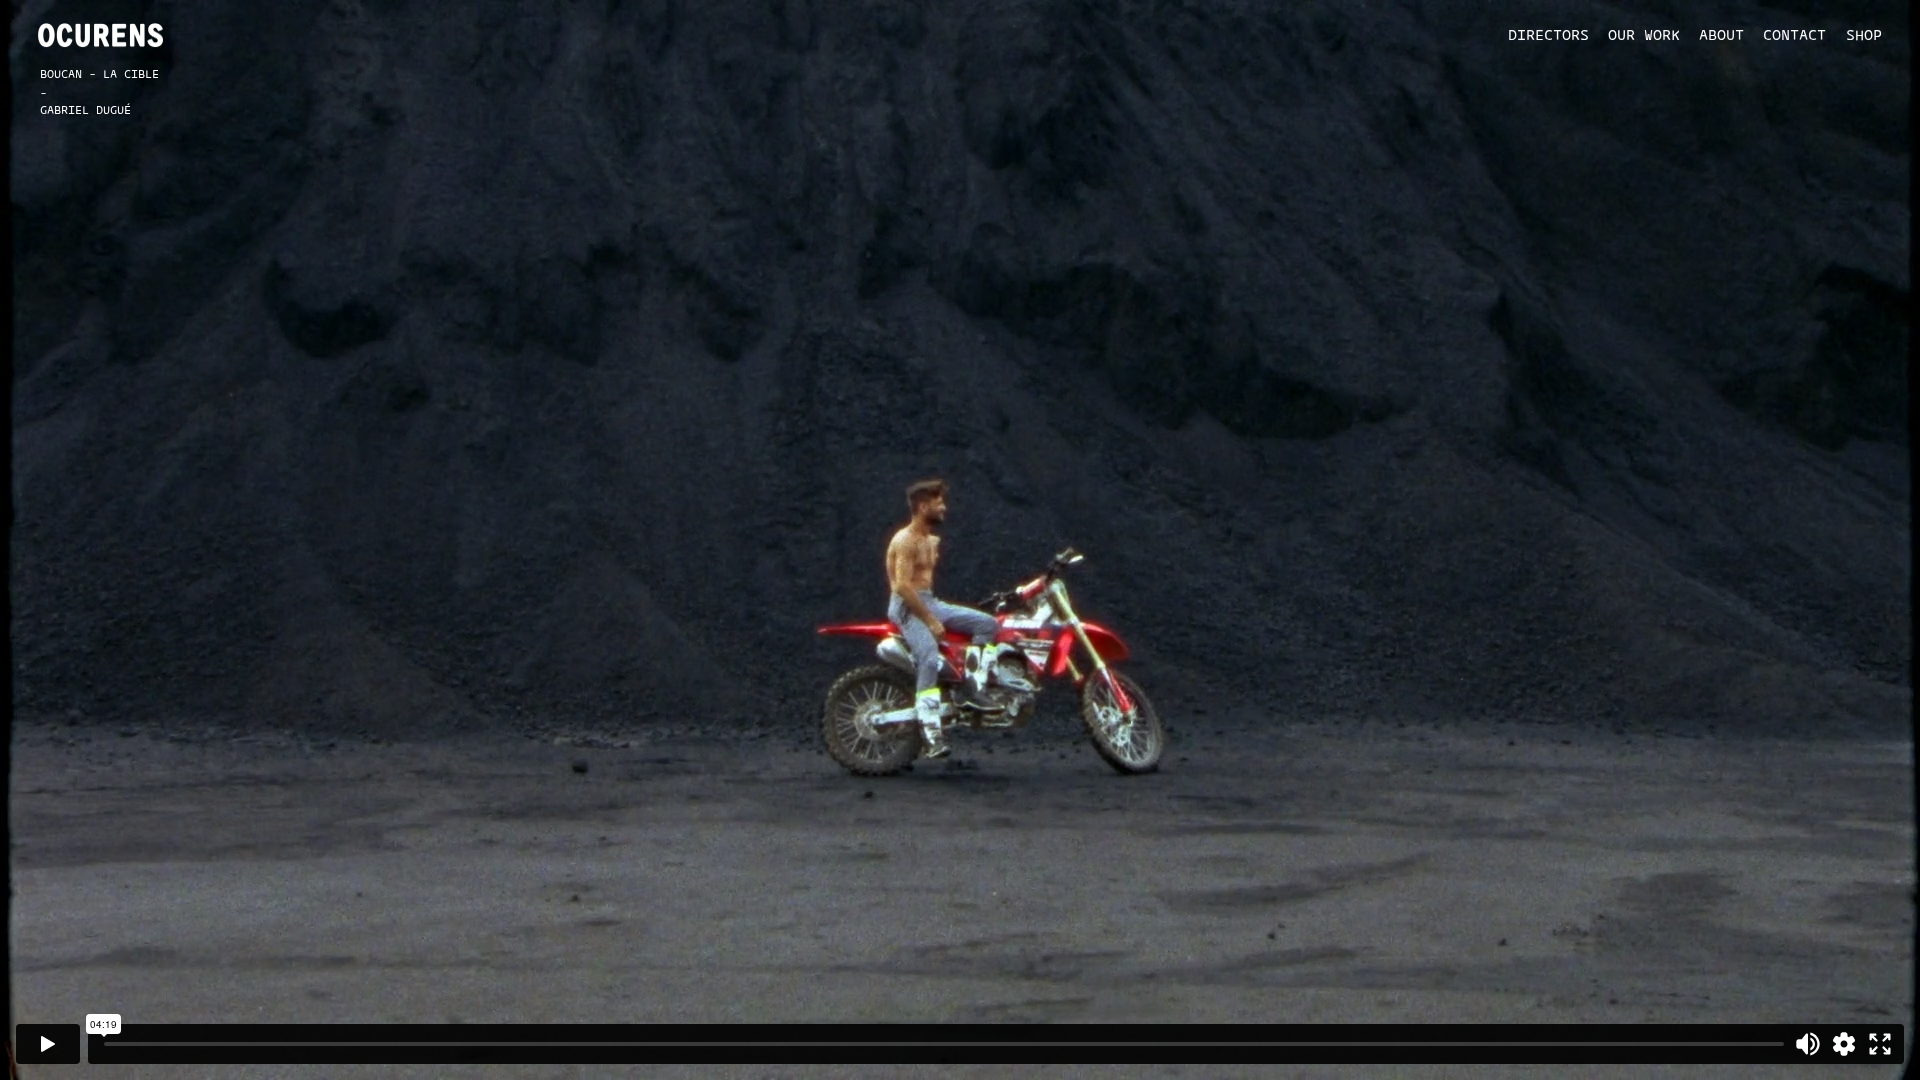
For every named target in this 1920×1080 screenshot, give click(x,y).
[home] (100, 35)
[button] (1539, 34)
